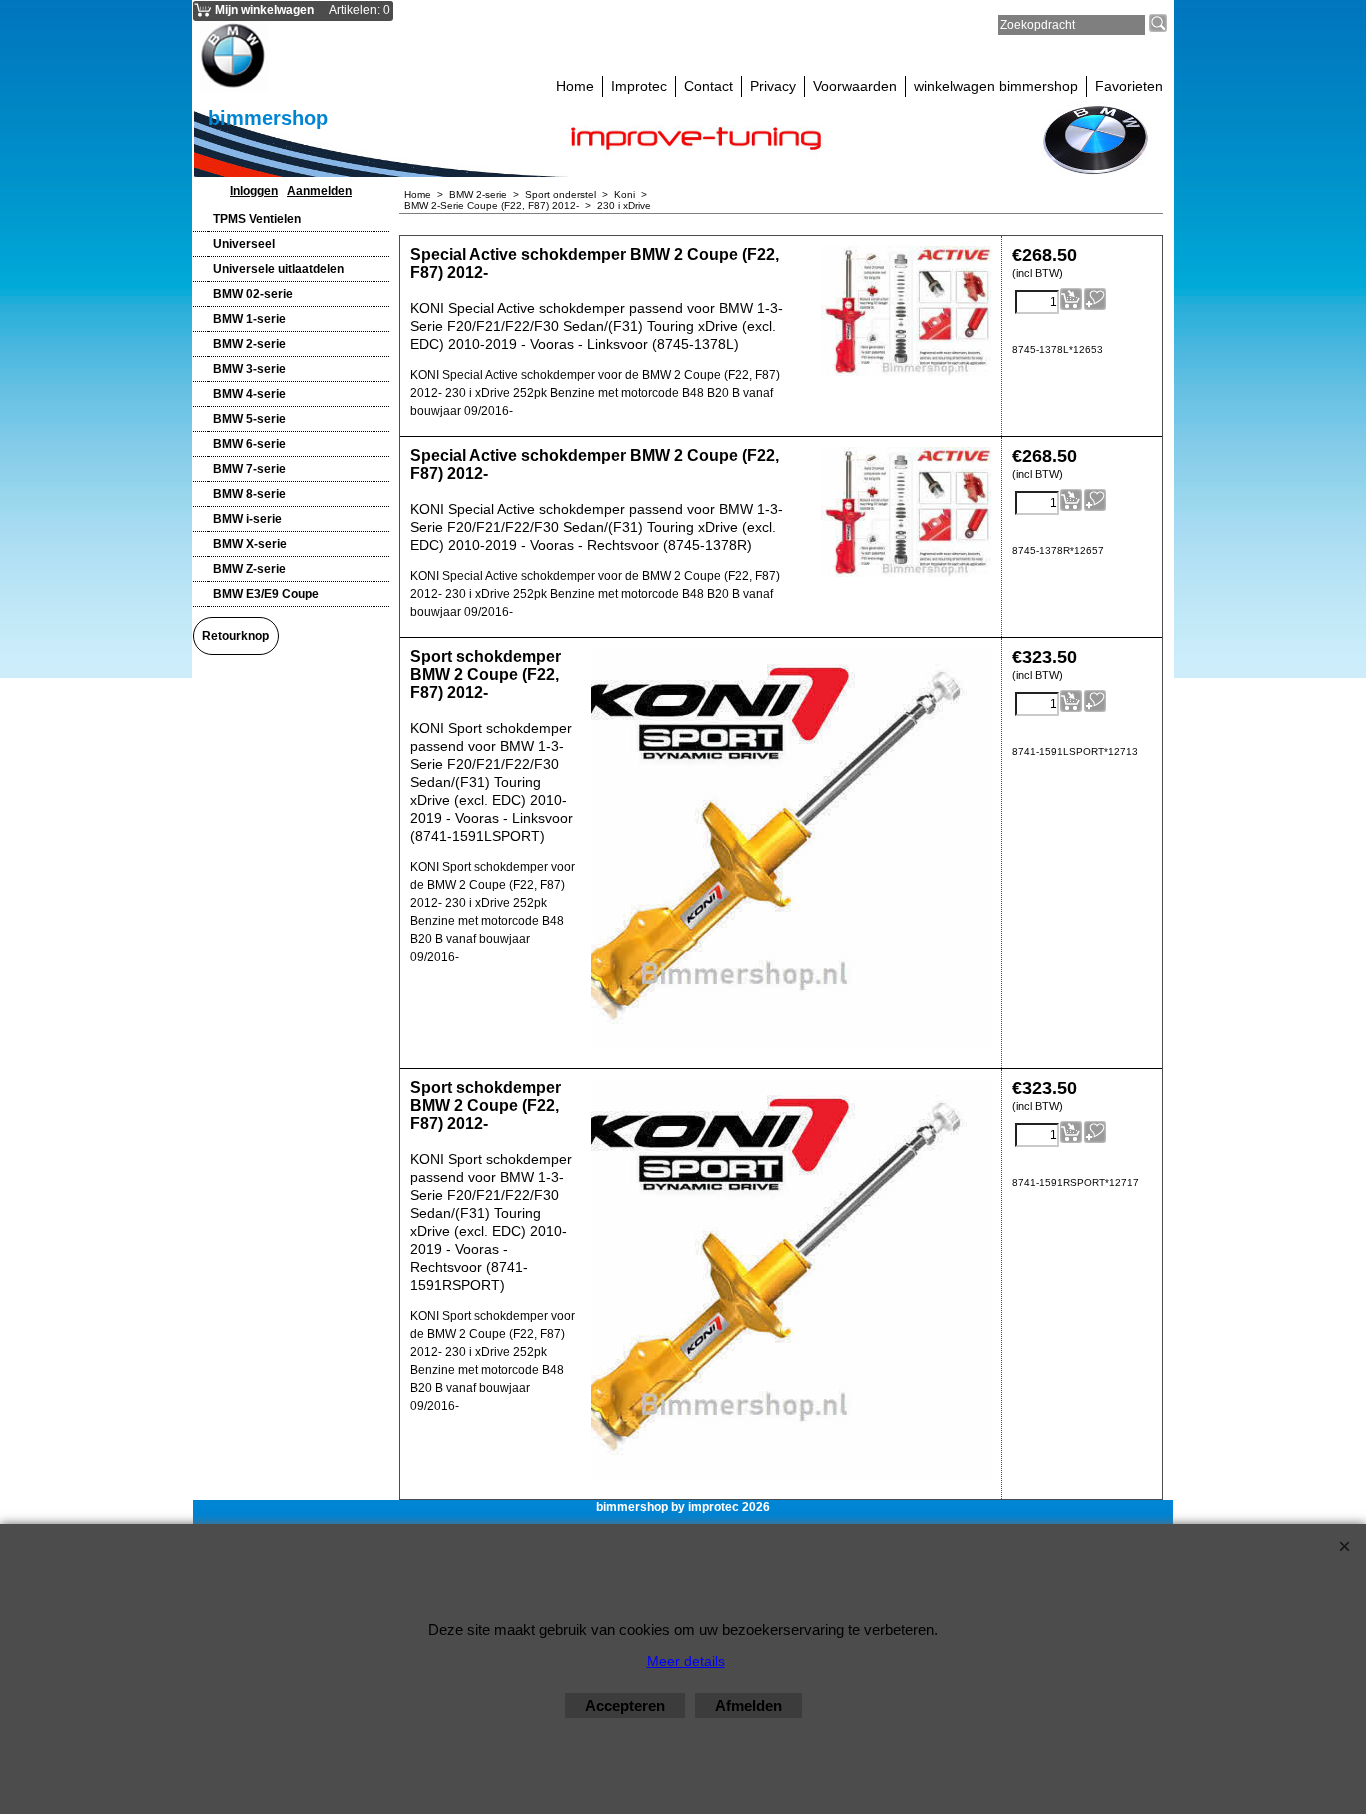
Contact (708, 86)
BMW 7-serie (249, 469)
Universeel (244, 244)
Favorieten (1129, 86)
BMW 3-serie (249, 369)
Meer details (686, 1661)
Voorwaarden (855, 86)
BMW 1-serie (249, 319)
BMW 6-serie (249, 444)
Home (575, 86)
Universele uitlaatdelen (278, 269)
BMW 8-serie (249, 494)
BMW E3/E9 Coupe (266, 594)
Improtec (639, 86)
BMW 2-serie (249, 344)
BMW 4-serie (249, 394)
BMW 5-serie (249, 419)
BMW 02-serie (253, 294)
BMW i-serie (247, 519)
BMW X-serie (250, 544)
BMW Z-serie (249, 569)
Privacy (773, 86)
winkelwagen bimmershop (996, 86)
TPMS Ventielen (257, 219)
